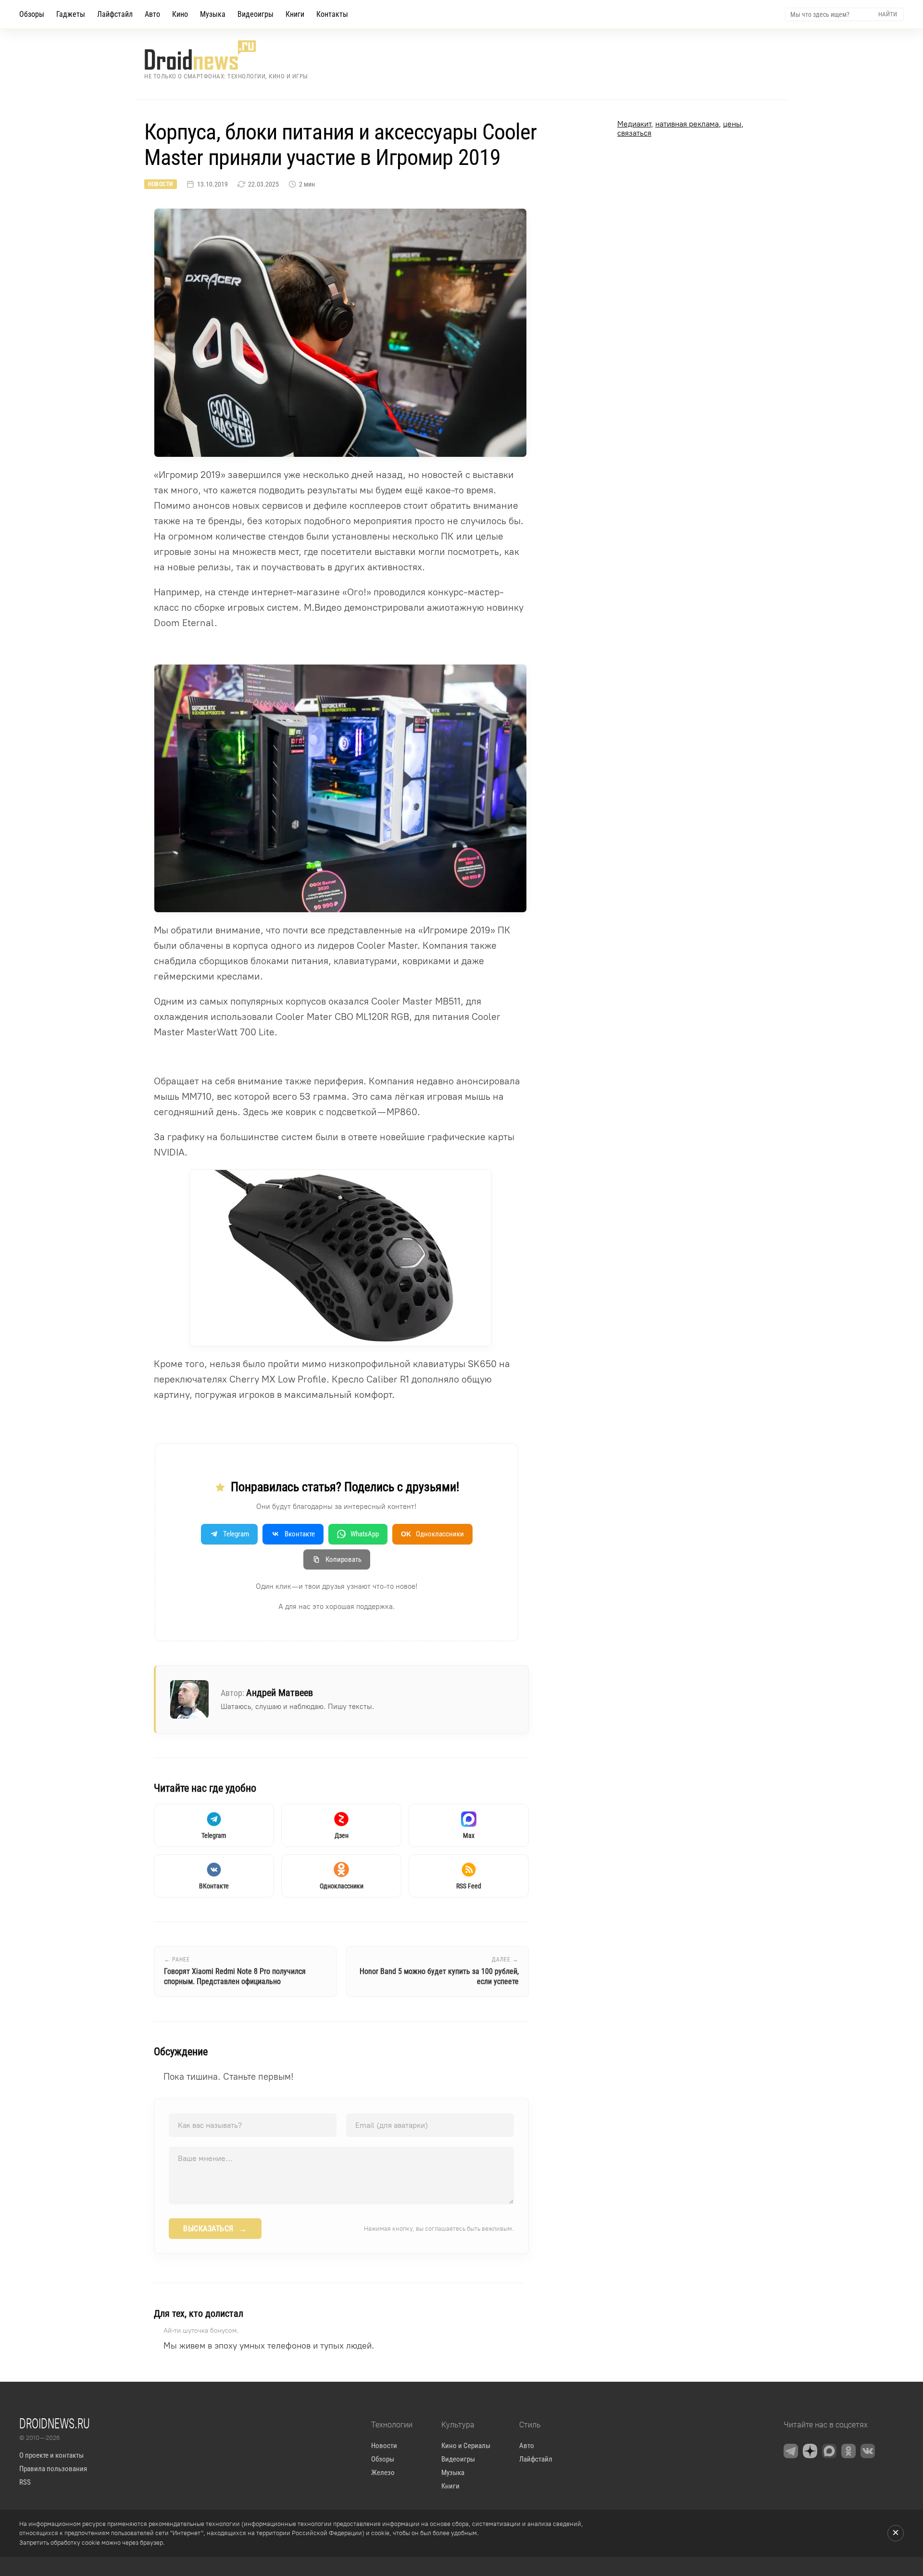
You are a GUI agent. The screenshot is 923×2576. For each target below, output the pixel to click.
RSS (25, 2482)
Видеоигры (256, 14)
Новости (161, 184)
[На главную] (226, 55)
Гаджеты (71, 14)
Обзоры (32, 14)
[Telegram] (791, 2451)
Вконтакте (300, 1534)
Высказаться (215, 2229)
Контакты (332, 14)
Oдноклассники (432, 1534)
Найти (888, 14)
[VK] (868, 2451)
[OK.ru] (848, 2451)
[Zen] (810, 2451)
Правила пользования (53, 2469)
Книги (295, 14)
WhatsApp (365, 1534)
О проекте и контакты (51, 2455)
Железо (383, 2473)
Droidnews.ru (55, 2423)
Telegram (236, 1534)
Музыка (213, 14)
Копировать (343, 1559)
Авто (152, 14)
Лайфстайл (115, 14)
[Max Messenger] (829, 2451)
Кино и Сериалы (466, 2446)
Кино (180, 14)
